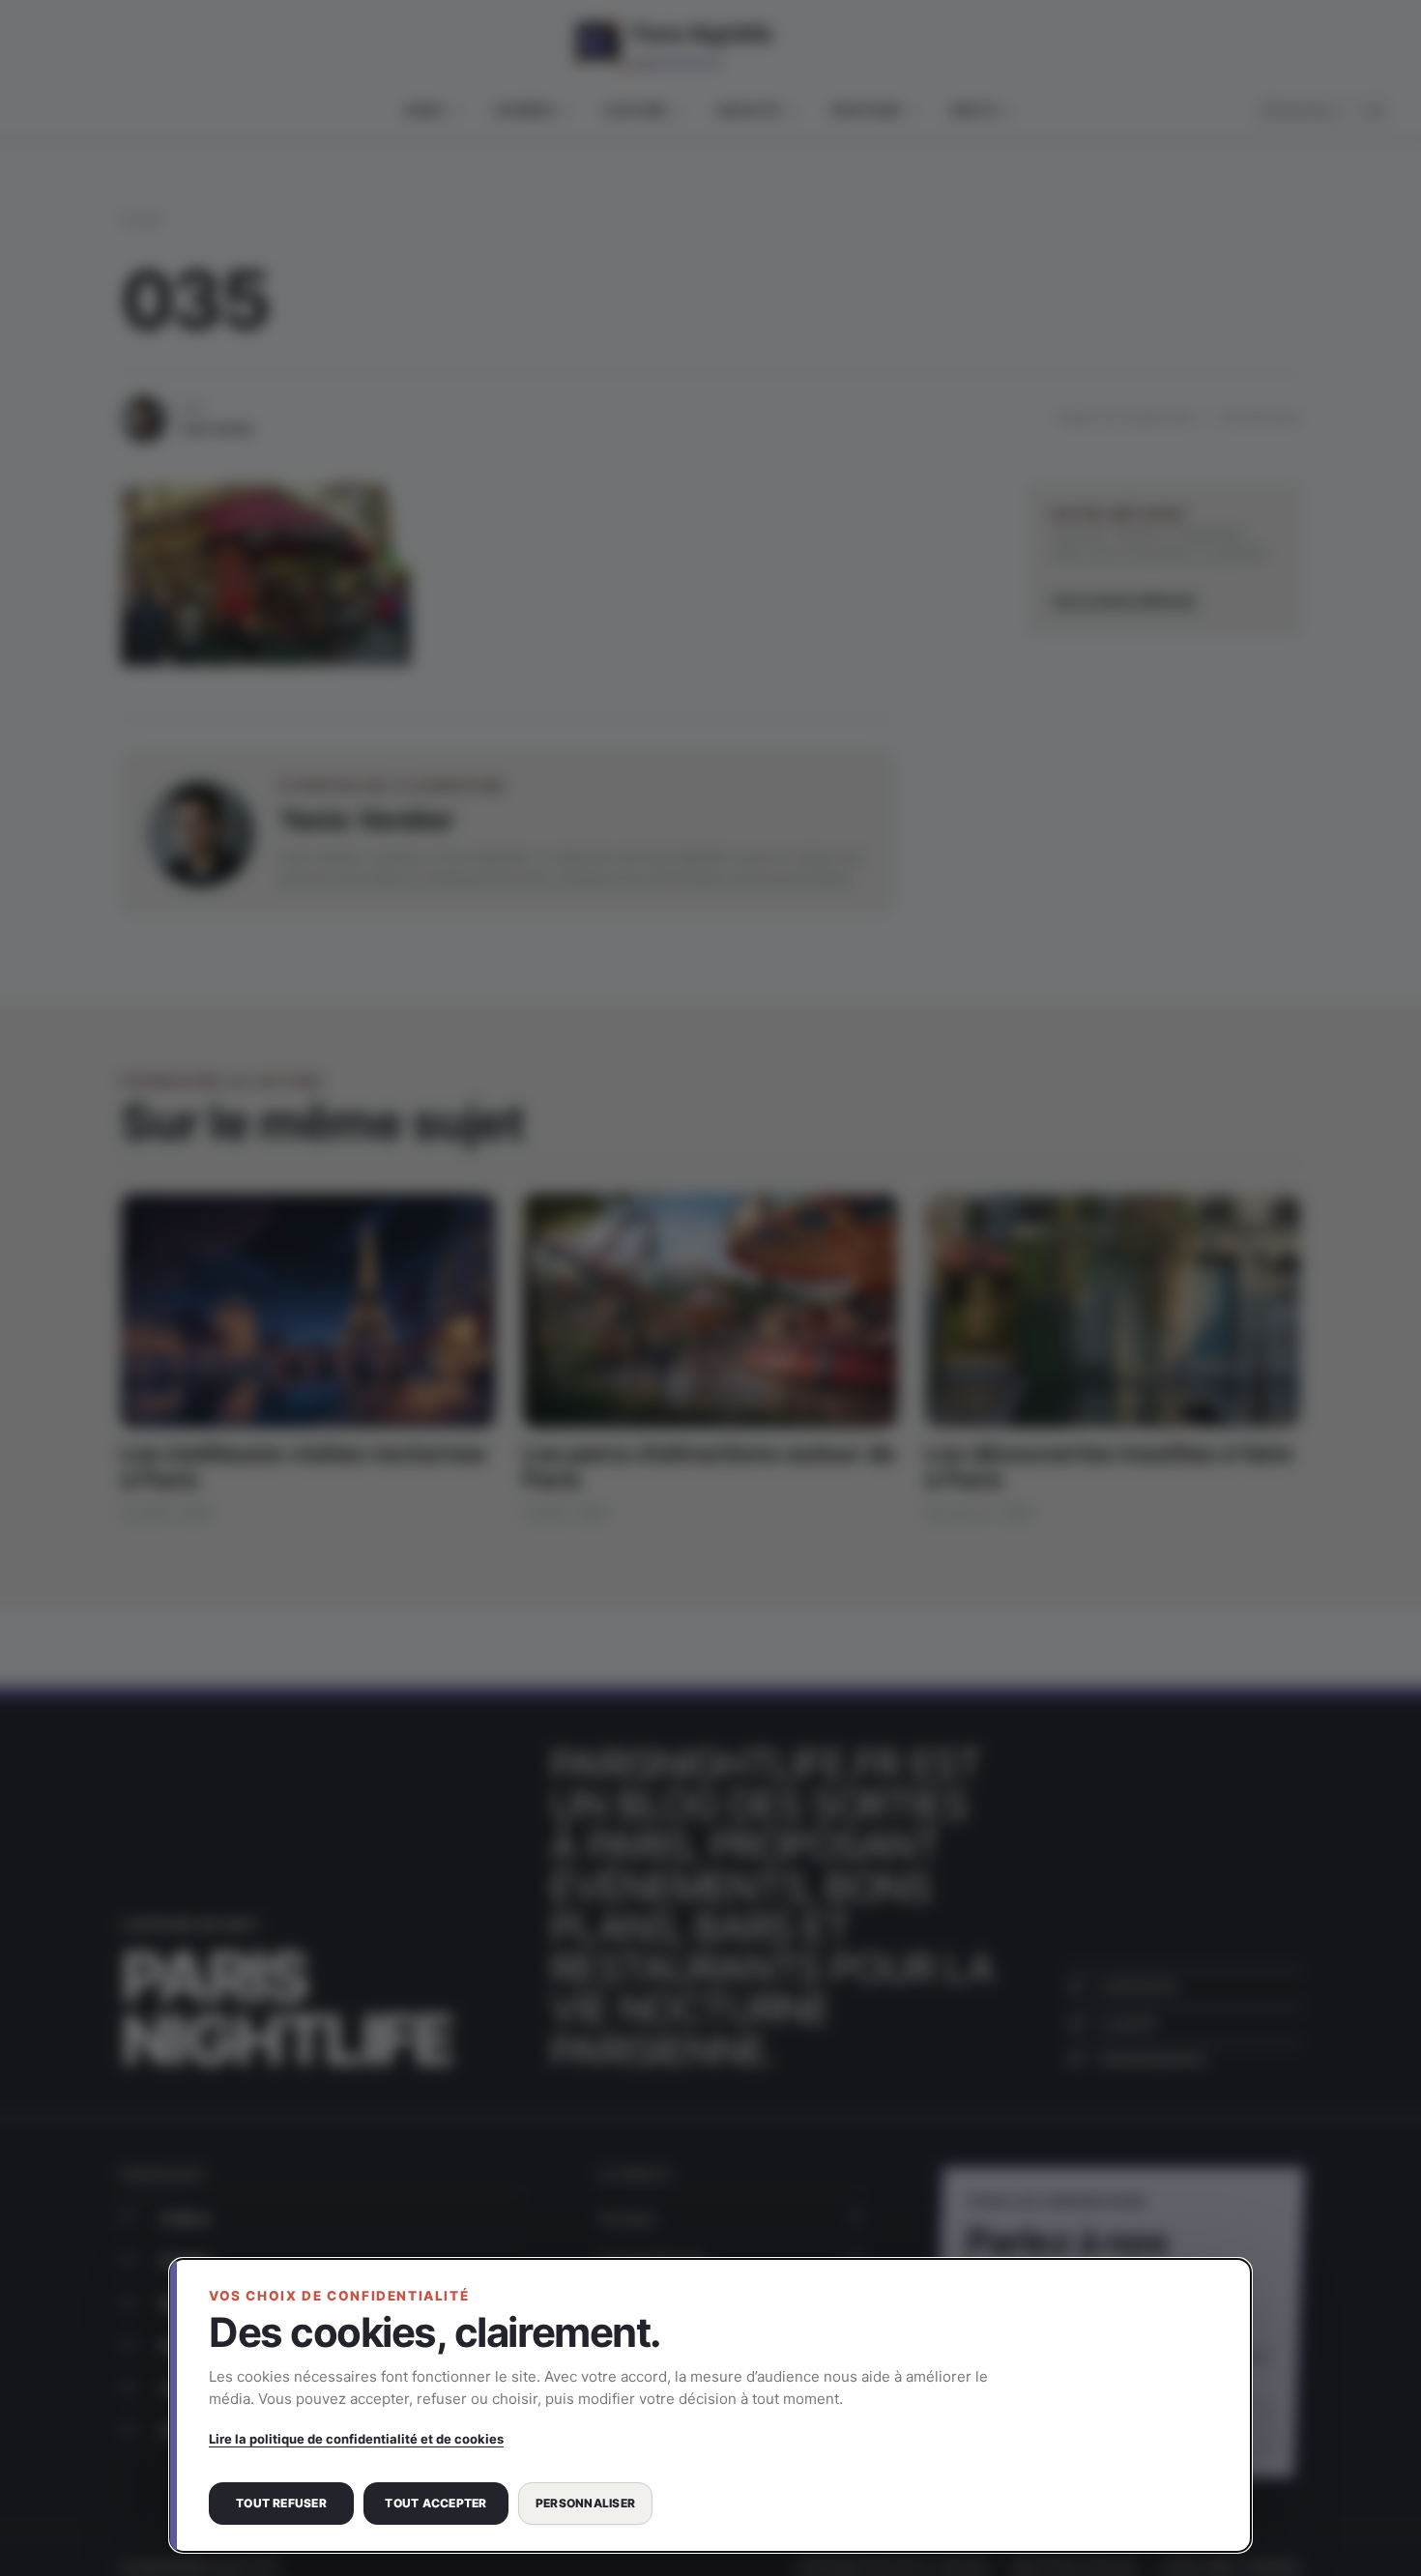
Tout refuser (281, 2503)
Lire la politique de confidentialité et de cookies (356, 2439)
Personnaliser (585, 2503)
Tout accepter (435, 2503)
